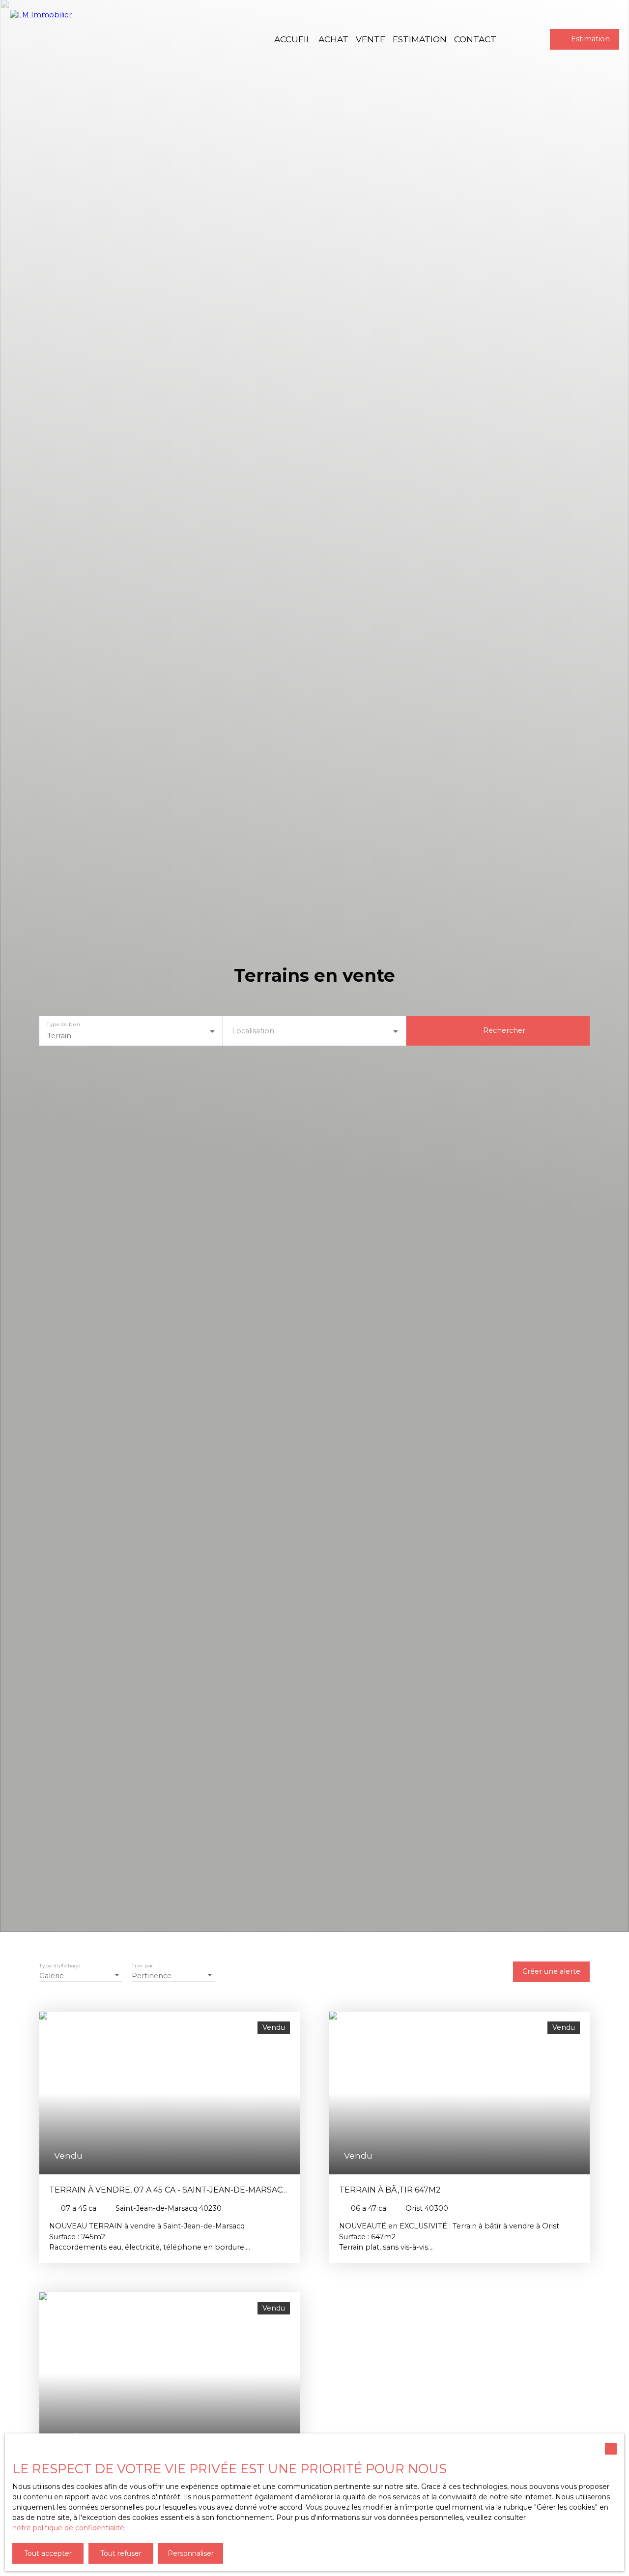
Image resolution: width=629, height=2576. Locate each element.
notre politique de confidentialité (68, 2528)
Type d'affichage (60, 1966)
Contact (475, 39)
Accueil (293, 39)
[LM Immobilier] (64, 39)
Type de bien (63, 1024)
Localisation (253, 1031)
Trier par (142, 1966)
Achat (333, 39)
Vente (371, 39)
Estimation (420, 39)
